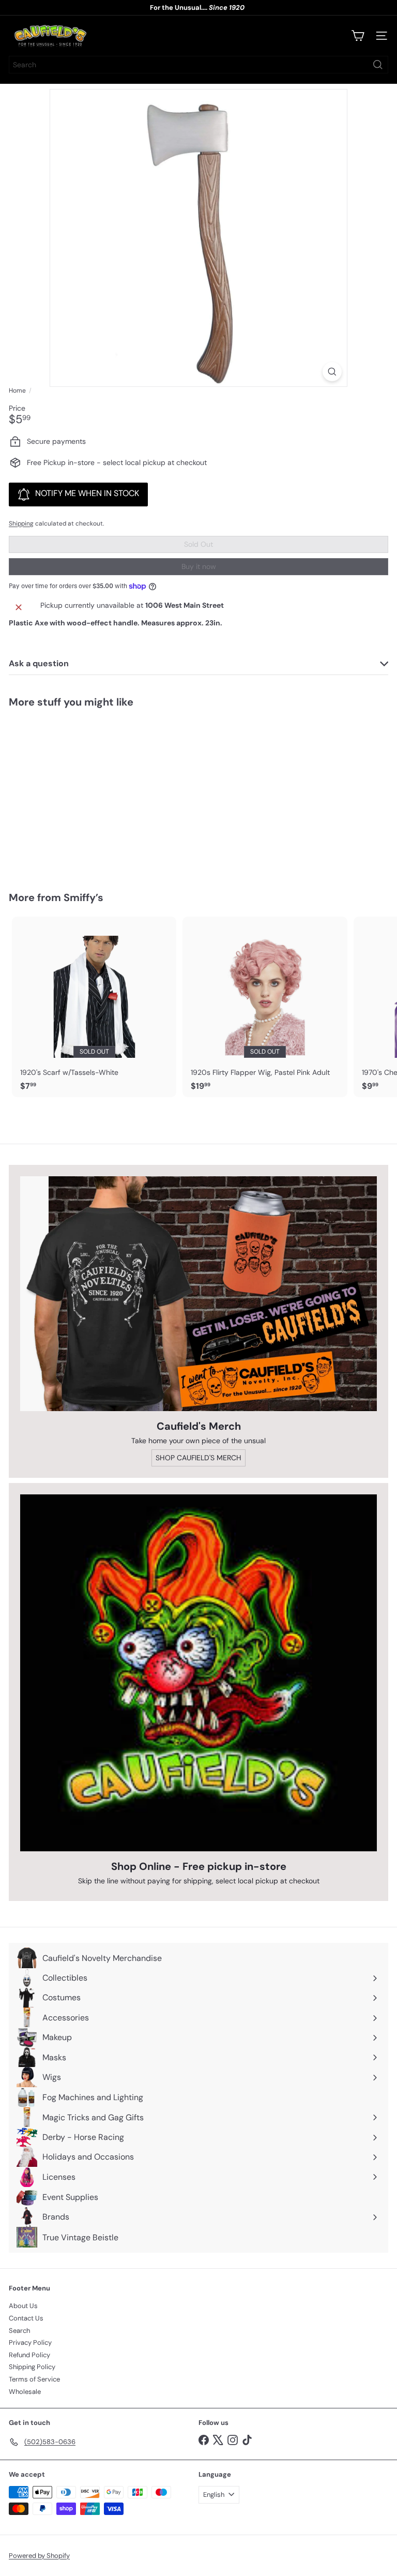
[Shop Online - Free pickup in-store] (198, 1673)
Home (17, 391)
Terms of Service (34, 2379)
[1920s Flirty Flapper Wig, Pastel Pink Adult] (265, 1007)
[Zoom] (332, 372)
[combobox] (198, 65)
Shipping (21, 523)
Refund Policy (29, 2355)
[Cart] (358, 36)
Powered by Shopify (39, 2556)
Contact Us (26, 2318)
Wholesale (25, 2392)
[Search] (378, 65)
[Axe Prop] (73, 793)
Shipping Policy (32, 2367)
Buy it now (199, 566)
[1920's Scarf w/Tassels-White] (94, 1007)
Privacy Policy (30, 2342)
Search (19, 2331)
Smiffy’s (83, 897)
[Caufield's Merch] (198, 1294)
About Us (23, 2306)
